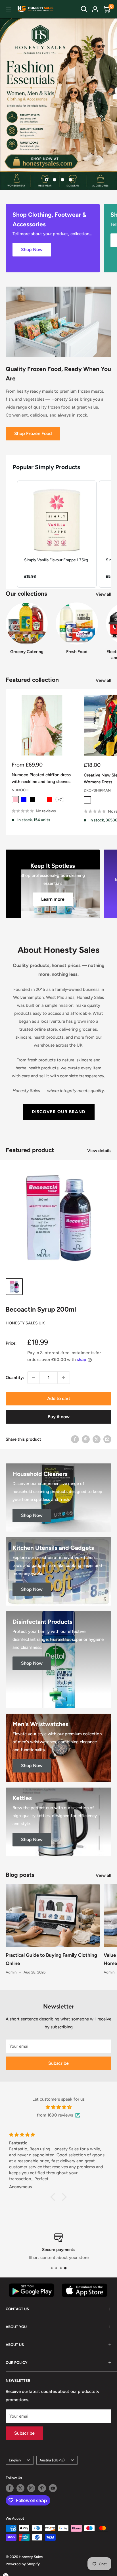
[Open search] (84, 9)
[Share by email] (107, 1439)
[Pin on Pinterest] (86, 1439)
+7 (60, 800)
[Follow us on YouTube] (53, 2488)
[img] (58, 2107)
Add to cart (59, 1398)
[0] (107, 9)
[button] (11, 534)
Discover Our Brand (59, 1112)
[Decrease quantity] (34, 1378)
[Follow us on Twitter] (20, 2488)
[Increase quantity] (64, 1378)
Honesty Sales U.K (25, 1323)
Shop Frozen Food (33, 433)
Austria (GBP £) (52, 2460)
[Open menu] (9, 9)
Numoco (20, 790)
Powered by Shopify (23, 2564)
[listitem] (57, 534)
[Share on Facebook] (75, 1439)
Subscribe (58, 2063)
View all (104, 594)
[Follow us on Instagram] (31, 2488)
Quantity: (15, 1378)
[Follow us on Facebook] (10, 2488)
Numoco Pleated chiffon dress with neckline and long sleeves (41, 778)
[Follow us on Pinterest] (42, 2488)
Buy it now (59, 1417)
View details (99, 1151)
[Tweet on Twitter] (97, 1439)
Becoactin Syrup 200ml (41, 1309)
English (15, 2460)
